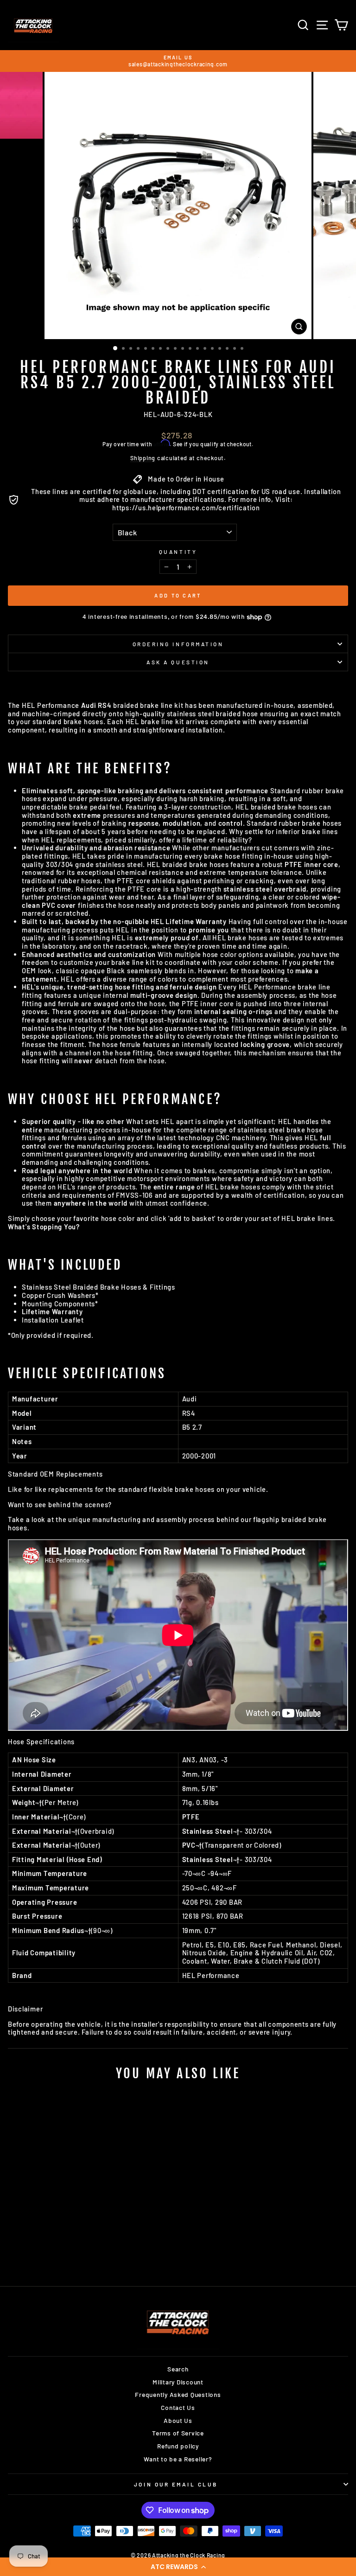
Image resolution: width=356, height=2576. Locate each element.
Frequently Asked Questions (178, 2394)
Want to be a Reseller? (178, 2459)
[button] (178, 2567)
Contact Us (178, 2407)
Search (178, 2369)
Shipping (143, 458)
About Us (178, 2420)
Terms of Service (178, 2433)
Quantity (178, 552)
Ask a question (178, 662)
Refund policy (178, 2446)
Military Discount (178, 2382)
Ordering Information (178, 644)
